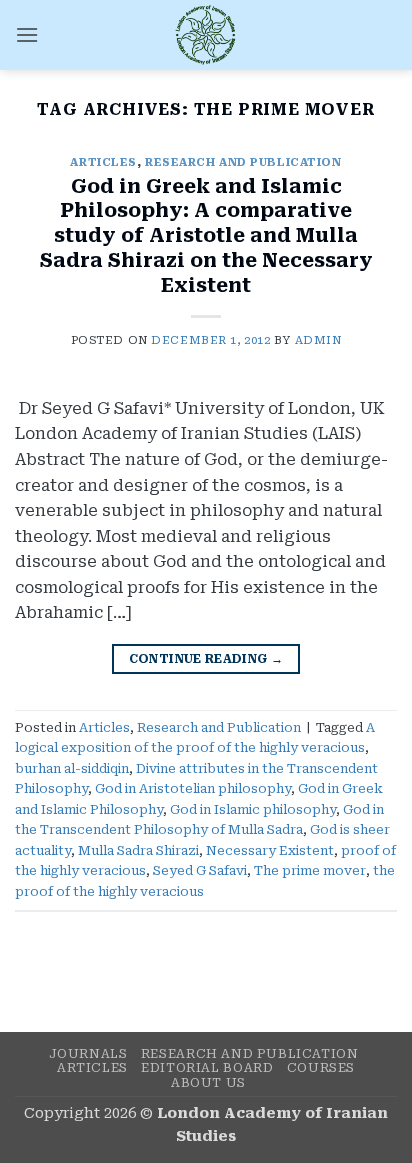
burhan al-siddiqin (72, 768)
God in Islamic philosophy (253, 809)
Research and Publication (243, 162)
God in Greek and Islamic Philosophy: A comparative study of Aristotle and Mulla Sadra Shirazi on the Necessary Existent (206, 236)
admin (318, 340)
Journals (88, 1054)
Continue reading (206, 659)
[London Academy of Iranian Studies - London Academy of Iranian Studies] (206, 35)
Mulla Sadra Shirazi (138, 850)
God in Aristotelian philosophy (193, 788)
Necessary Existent (270, 850)
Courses (321, 1068)
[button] (27, 34)
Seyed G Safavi (200, 870)
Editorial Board (207, 1068)
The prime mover (310, 870)
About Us (208, 1083)
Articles (103, 162)
